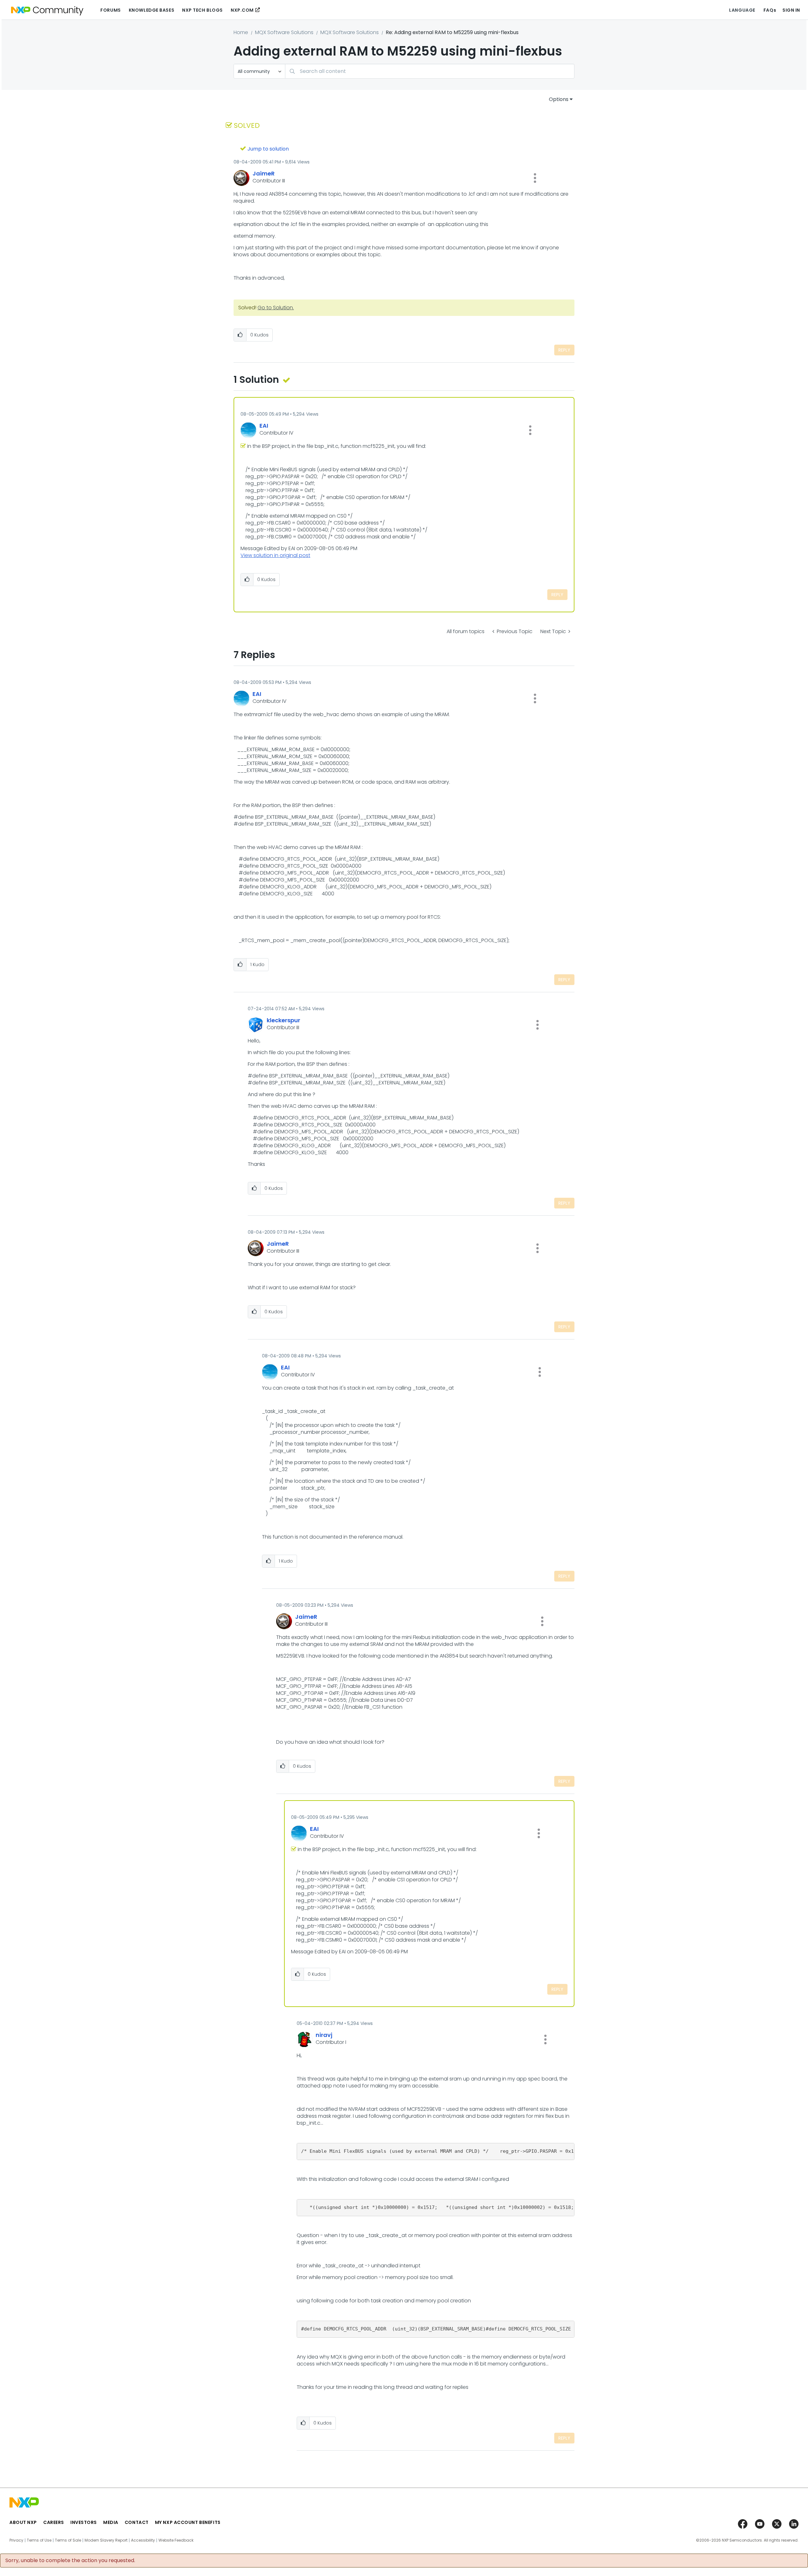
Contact (137, 2522)
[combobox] (430, 71)
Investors (84, 2522)
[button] (535, 178)
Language (742, 10)
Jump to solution (268, 149)
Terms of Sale (68, 2540)
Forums (110, 10)
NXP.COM (242, 10)
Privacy (16, 2540)
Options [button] (559, 99)
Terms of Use (39, 2540)
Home (241, 32)
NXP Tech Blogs (202, 10)
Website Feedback (176, 2540)
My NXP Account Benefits (188, 2522)
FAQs (770, 10)
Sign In (791, 10)
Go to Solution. (276, 308)
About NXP (23, 2522)
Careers (54, 2522)
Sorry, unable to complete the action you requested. (70, 2561)
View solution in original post (275, 555)
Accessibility (143, 2540)
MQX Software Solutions (284, 32)
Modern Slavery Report (106, 2540)
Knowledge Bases (151, 10)
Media (111, 2522)
